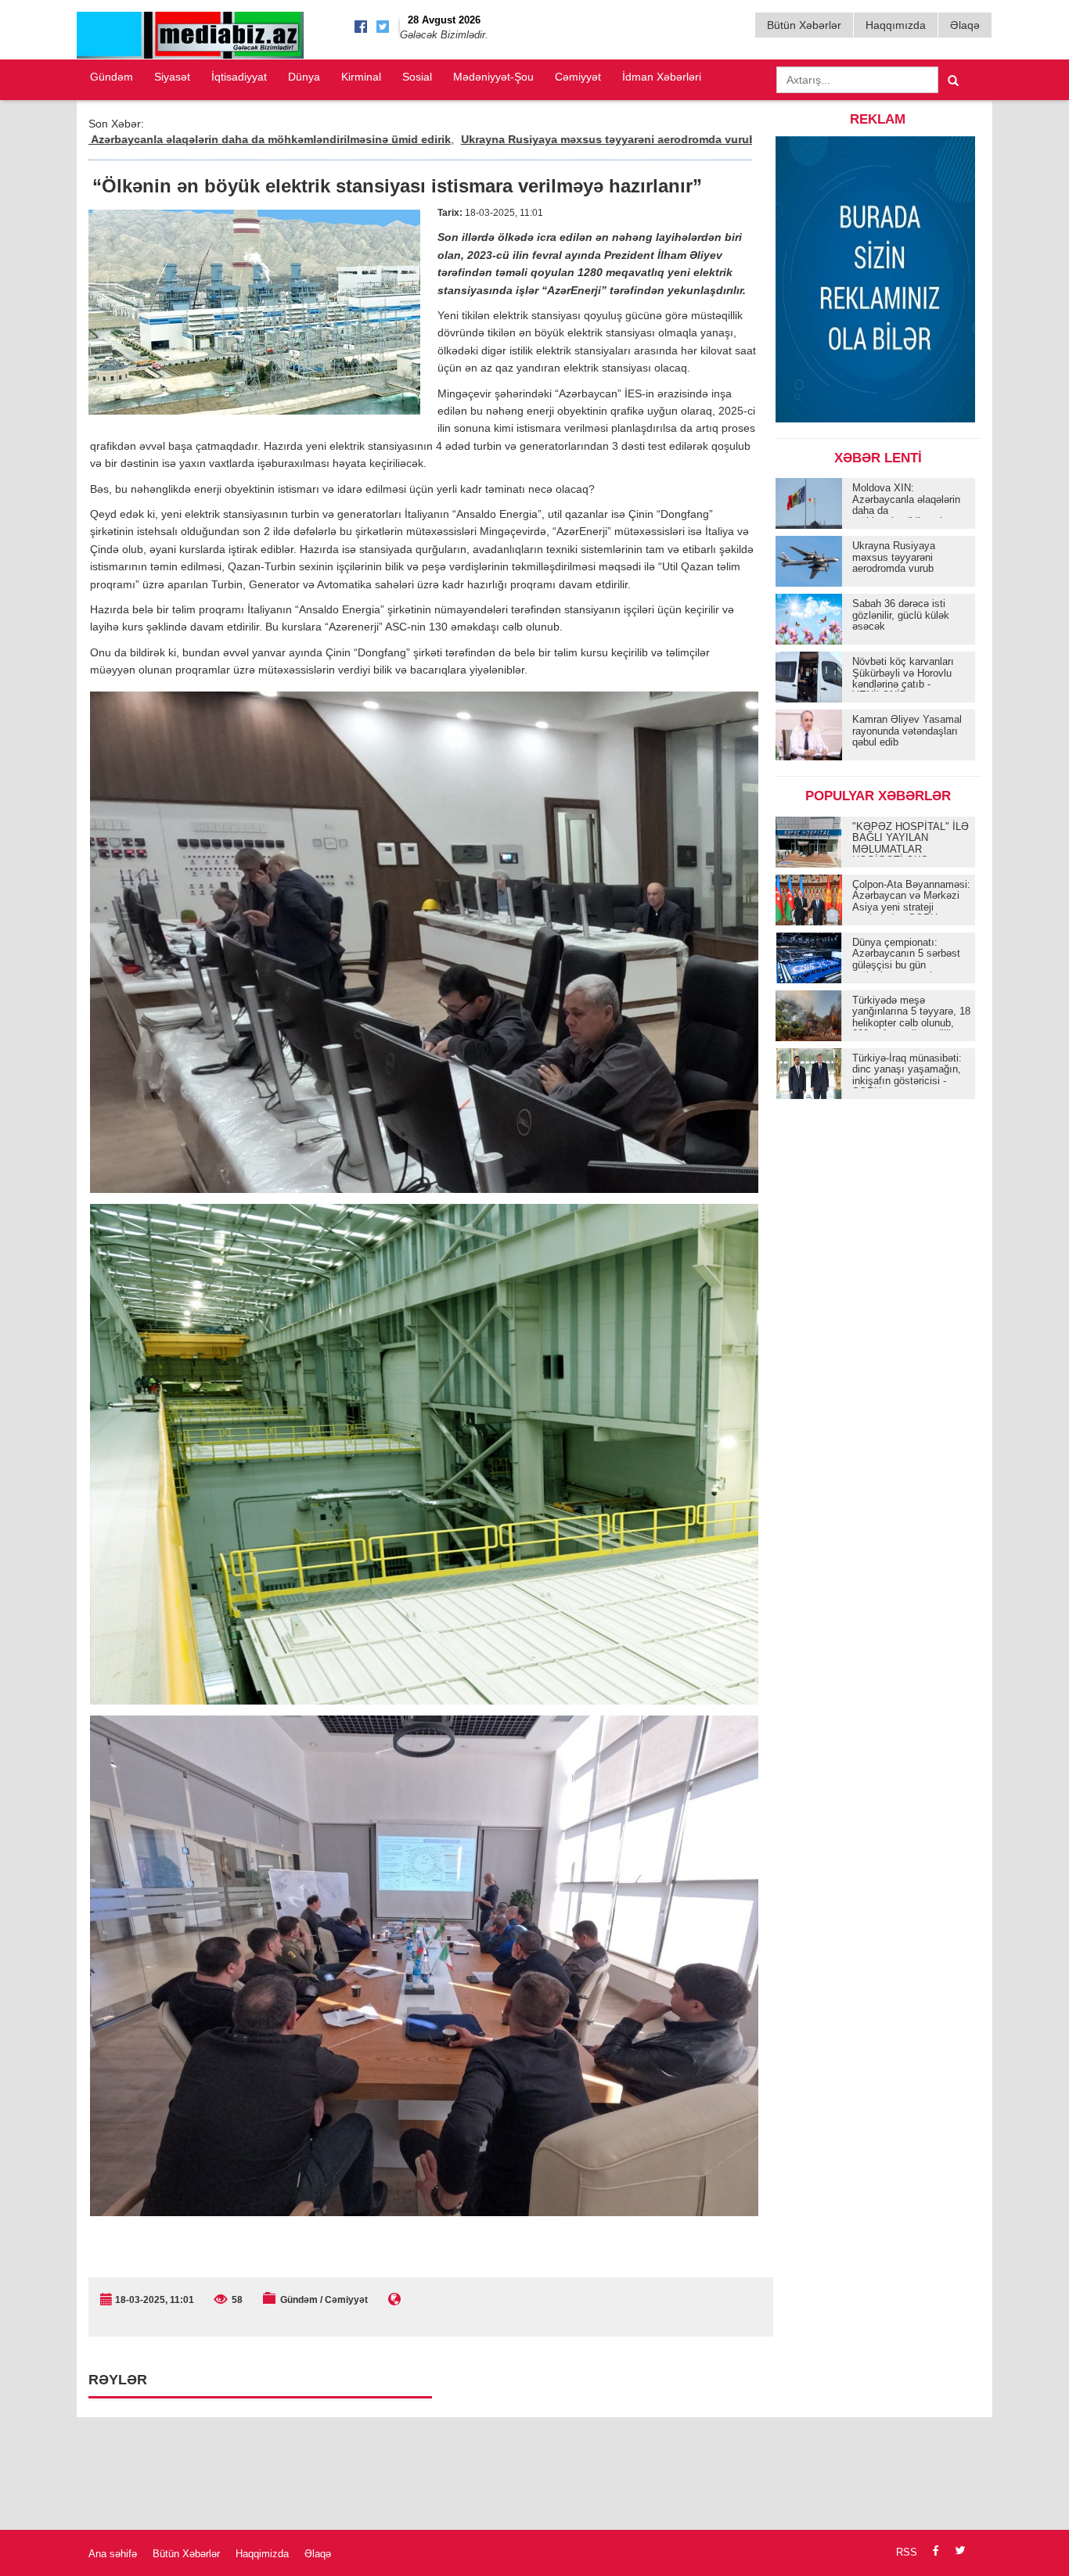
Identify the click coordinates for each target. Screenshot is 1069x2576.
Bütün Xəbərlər (804, 25)
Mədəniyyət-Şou (493, 77)
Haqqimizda (262, 2554)
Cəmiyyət (578, 77)
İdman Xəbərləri (662, 77)
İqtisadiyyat (239, 77)
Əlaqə (965, 25)
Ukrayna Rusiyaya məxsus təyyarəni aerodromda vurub (504, 139)
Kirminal (361, 77)
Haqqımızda (896, 25)
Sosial (417, 77)
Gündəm (112, 77)
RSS (907, 2552)
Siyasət (172, 77)
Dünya (304, 77)
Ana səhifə (113, 2554)
